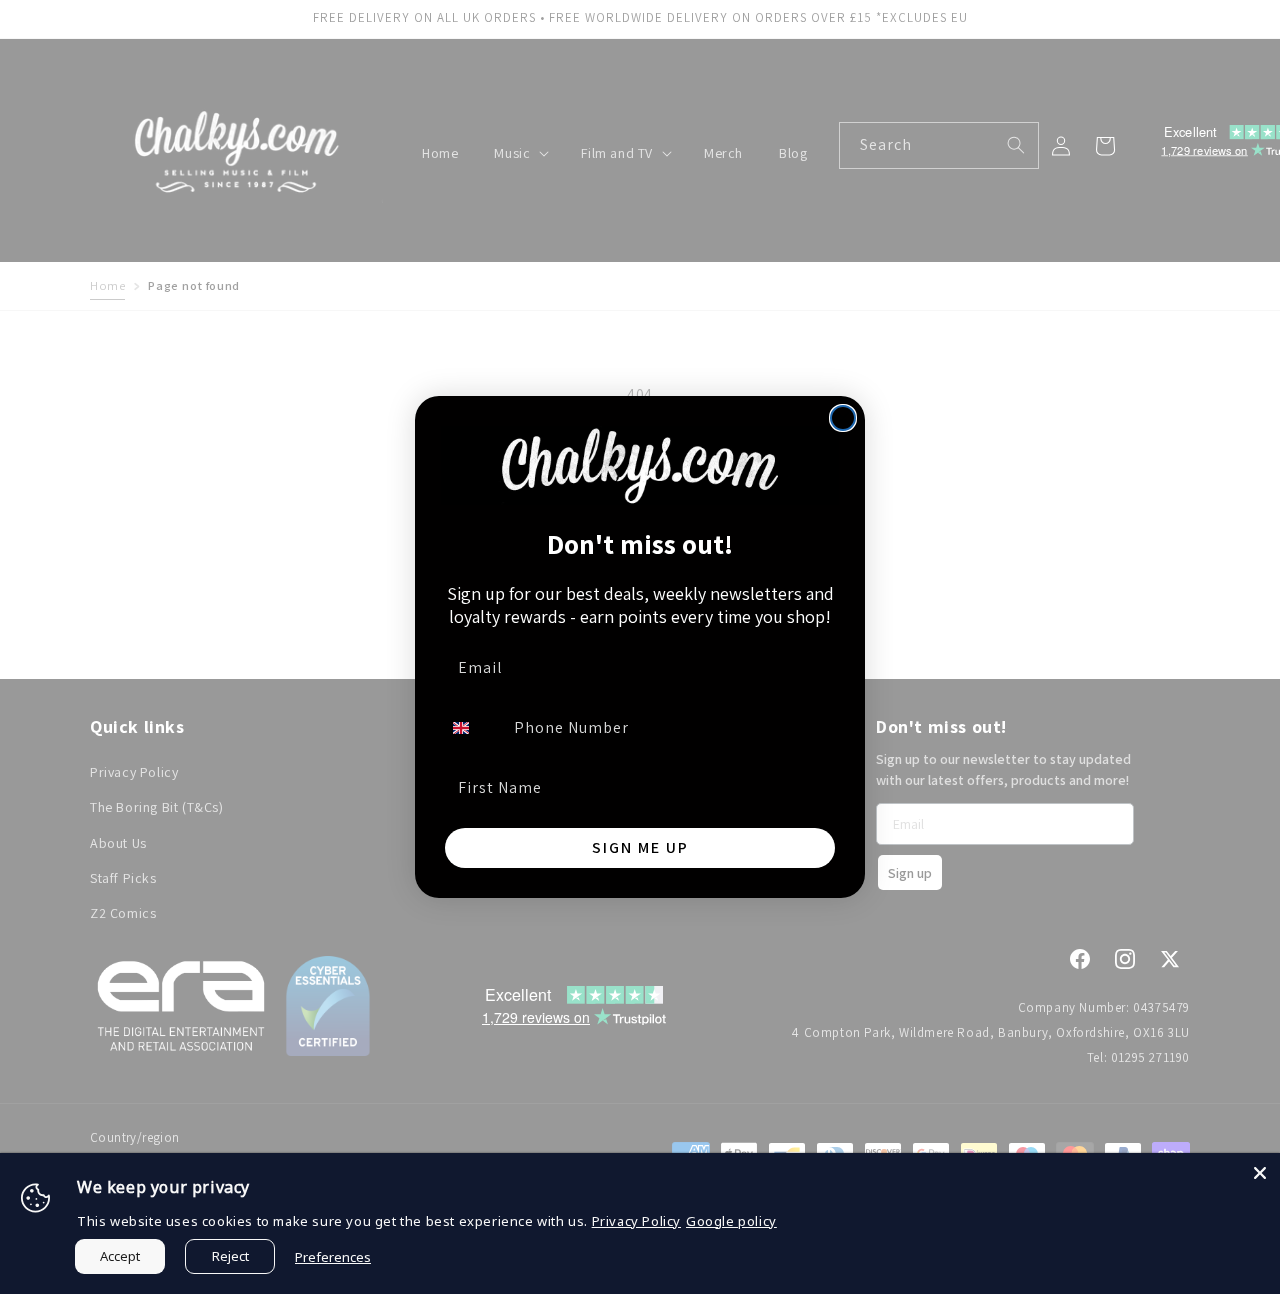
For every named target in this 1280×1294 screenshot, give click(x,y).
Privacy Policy (636, 1221)
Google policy (731, 1221)
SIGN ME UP (640, 847)
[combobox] (473, 728)
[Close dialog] (843, 418)
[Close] (1260, 1173)
